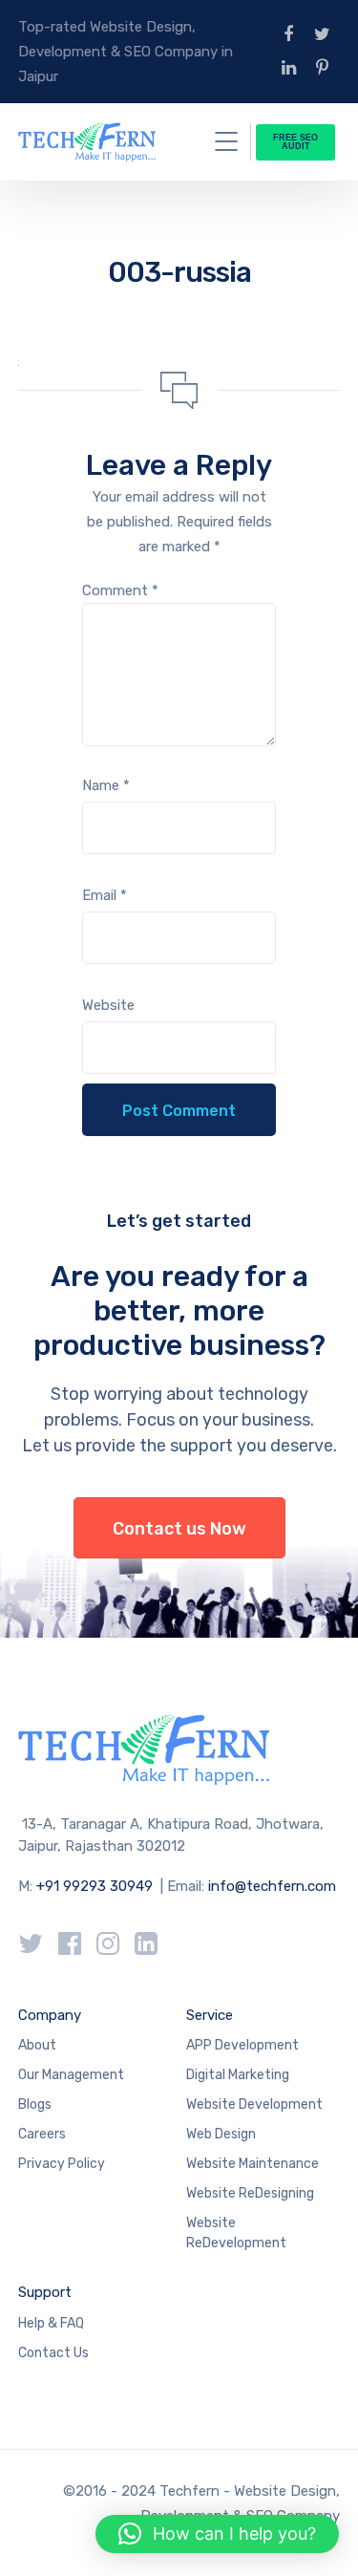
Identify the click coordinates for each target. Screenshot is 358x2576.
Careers (42, 2134)
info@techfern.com (272, 1886)
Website (108, 1005)
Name (106, 785)
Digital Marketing (238, 2075)
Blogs (35, 2104)
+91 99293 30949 (96, 1886)
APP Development (242, 2045)
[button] (217, 2534)
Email (105, 895)
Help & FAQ (51, 2323)
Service (210, 2015)
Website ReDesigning (250, 2193)
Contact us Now (179, 1529)
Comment (120, 590)
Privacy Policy (62, 2164)
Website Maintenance (253, 2164)
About (37, 2045)
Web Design (221, 2134)
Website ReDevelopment (236, 2233)
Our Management (71, 2075)
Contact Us (53, 2353)
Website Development (254, 2104)
